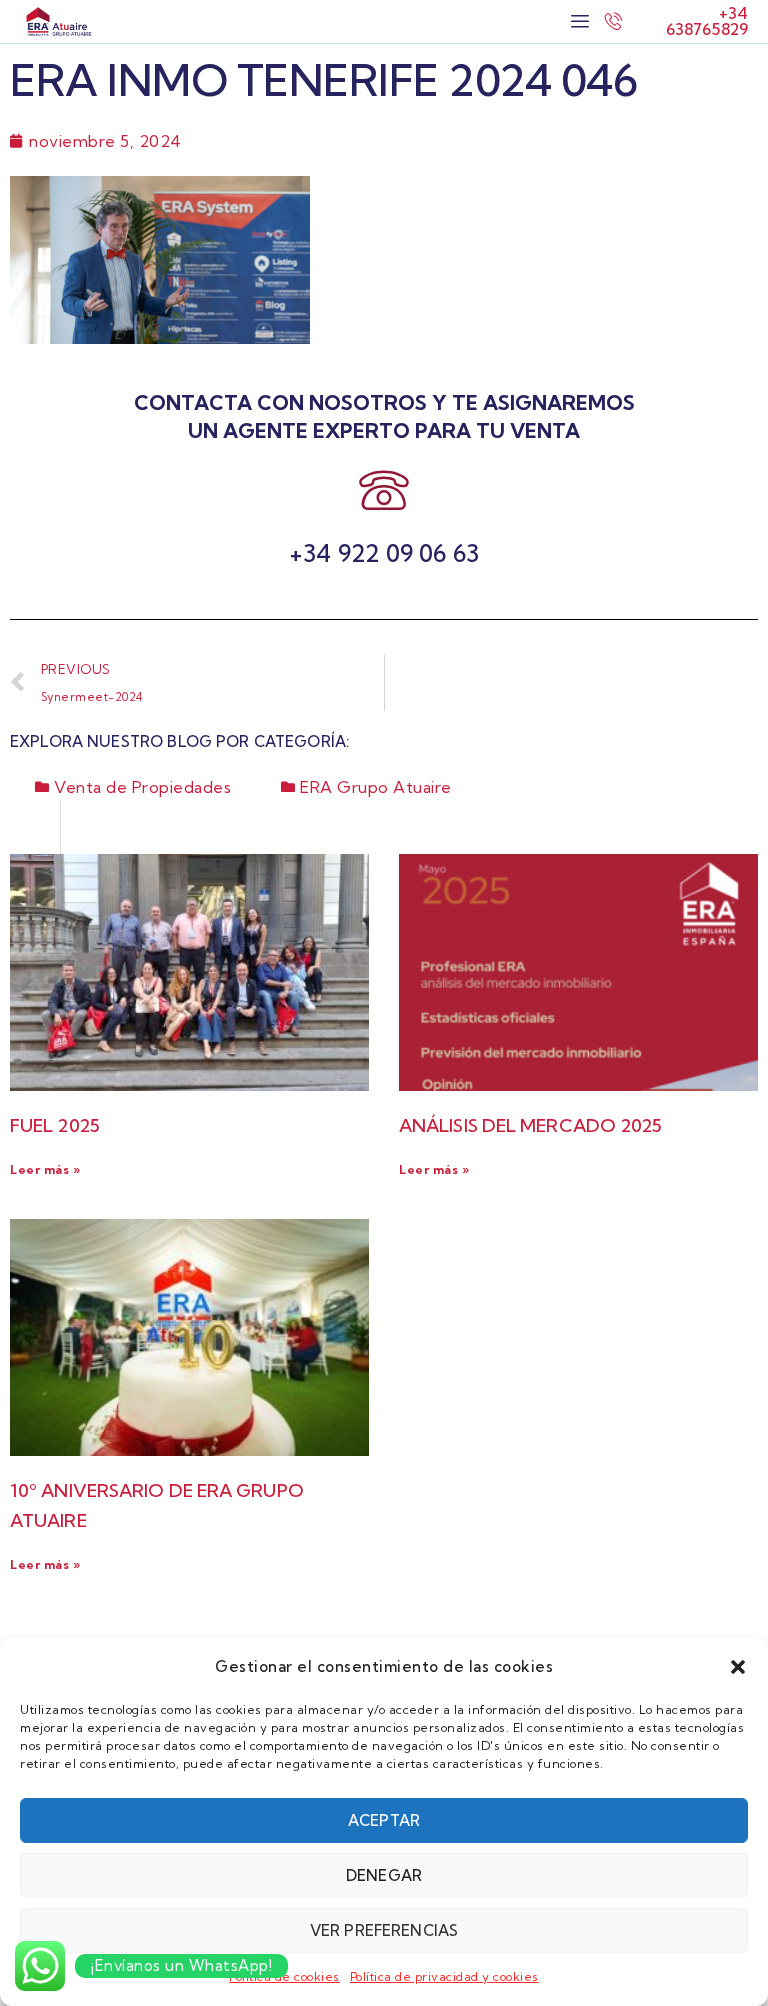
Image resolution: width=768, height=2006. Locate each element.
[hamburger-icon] (579, 21)
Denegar (384, 1875)
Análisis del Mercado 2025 (531, 1125)
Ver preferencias (384, 1930)
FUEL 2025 (55, 1125)
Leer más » (45, 1169)
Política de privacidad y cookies (444, 1976)
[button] (738, 1667)
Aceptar (384, 1820)
